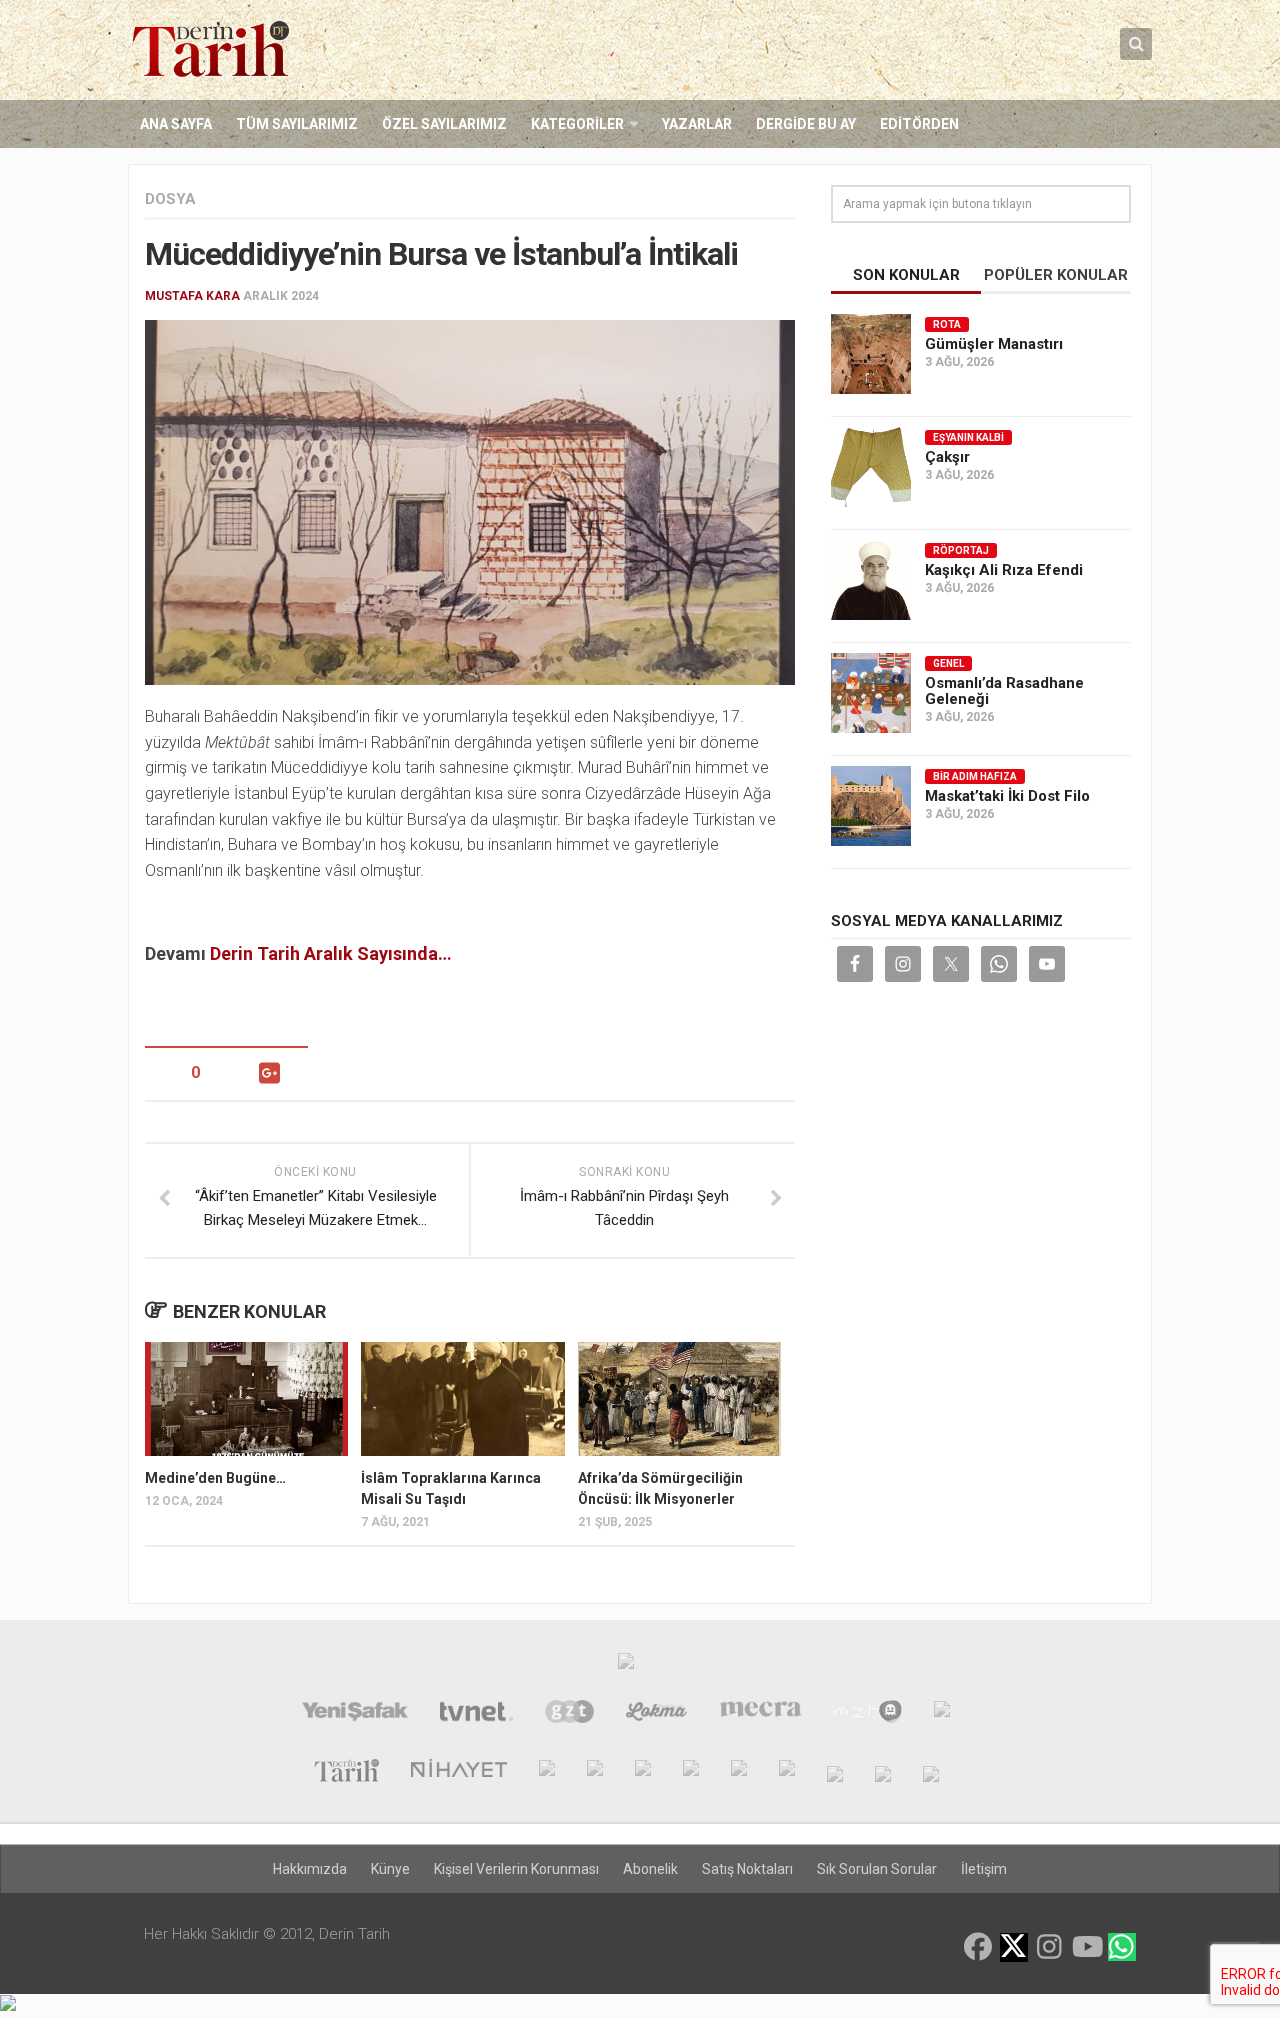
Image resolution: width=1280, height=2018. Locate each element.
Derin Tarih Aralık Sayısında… (331, 953)
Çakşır (947, 457)
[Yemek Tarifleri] (656, 1714)
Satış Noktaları (747, 1869)
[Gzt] (569, 1714)
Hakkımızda (310, 1869)
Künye (390, 1869)
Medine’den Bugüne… (215, 1478)
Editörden (919, 124)
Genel (948, 663)
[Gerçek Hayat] (643, 1773)
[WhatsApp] (1122, 1947)
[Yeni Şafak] (354, 1714)
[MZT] (867, 1714)
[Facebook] (978, 1947)
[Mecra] (761, 1714)
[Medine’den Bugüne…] (246, 1399)
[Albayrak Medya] (626, 1666)
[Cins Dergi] (595, 1773)
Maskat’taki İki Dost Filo (1007, 796)
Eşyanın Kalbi (968, 437)
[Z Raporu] (547, 1773)
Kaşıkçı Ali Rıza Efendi (1004, 570)
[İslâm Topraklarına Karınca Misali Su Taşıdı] (462, 1399)
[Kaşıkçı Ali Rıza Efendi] (871, 580)
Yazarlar (697, 124)
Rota (947, 324)
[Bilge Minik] (739, 1773)
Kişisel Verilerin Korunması (516, 1869)
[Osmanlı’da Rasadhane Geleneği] (871, 693)
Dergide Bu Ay (806, 124)
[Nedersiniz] (931, 1773)
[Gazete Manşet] (942, 1714)
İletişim (984, 1869)
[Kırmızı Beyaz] (787, 1773)
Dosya (170, 199)
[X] (1014, 1948)
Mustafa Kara (192, 296)
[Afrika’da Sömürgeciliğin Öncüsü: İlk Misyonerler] (679, 1399)
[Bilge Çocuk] (691, 1773)
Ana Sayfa (176, 124)
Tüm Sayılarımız (297, 124)
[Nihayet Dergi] (459, 1773)
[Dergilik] (883, 1773)
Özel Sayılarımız (444, 124)
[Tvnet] (476, 1714)
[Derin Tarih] (346, 1773)
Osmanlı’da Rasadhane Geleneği (1004, 691)
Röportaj (961, 550)
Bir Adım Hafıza (975, 776)
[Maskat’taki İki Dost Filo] (871, 806)
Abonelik (650, 1869)
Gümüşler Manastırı (994, 344)
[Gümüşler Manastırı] (871, 354)
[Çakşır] (871, 467)
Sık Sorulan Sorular (877, 1869)
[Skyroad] (835, 1773)
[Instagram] (1050, 1947)
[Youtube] (1086, 1947)
